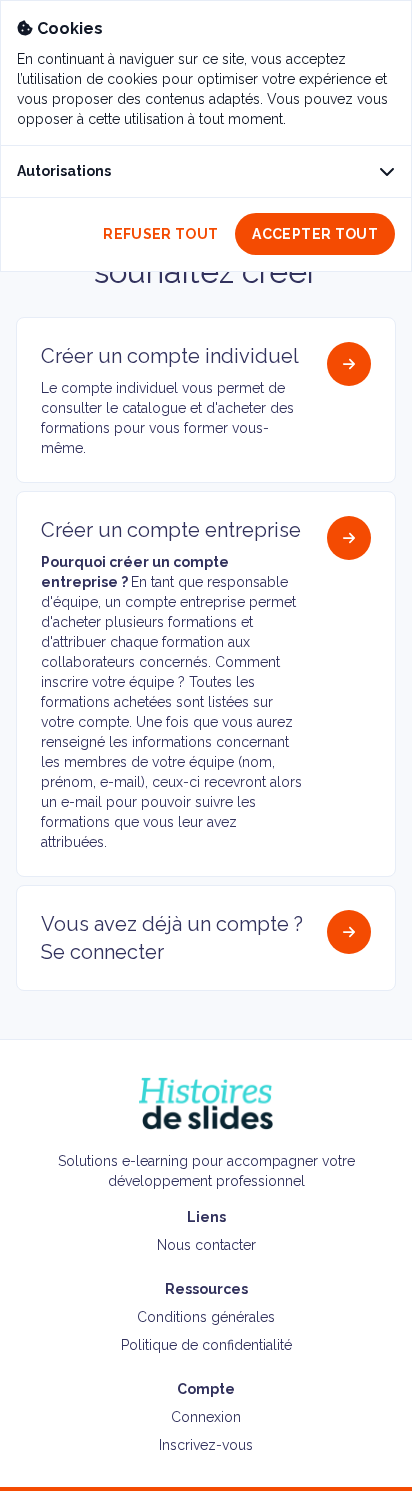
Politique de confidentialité (206, 1345)
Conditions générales (206, 1317)
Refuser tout (160, 234)
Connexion (206, 1417)
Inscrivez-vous (206, 1445)
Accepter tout (315, 234)
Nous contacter (206, 1245)
